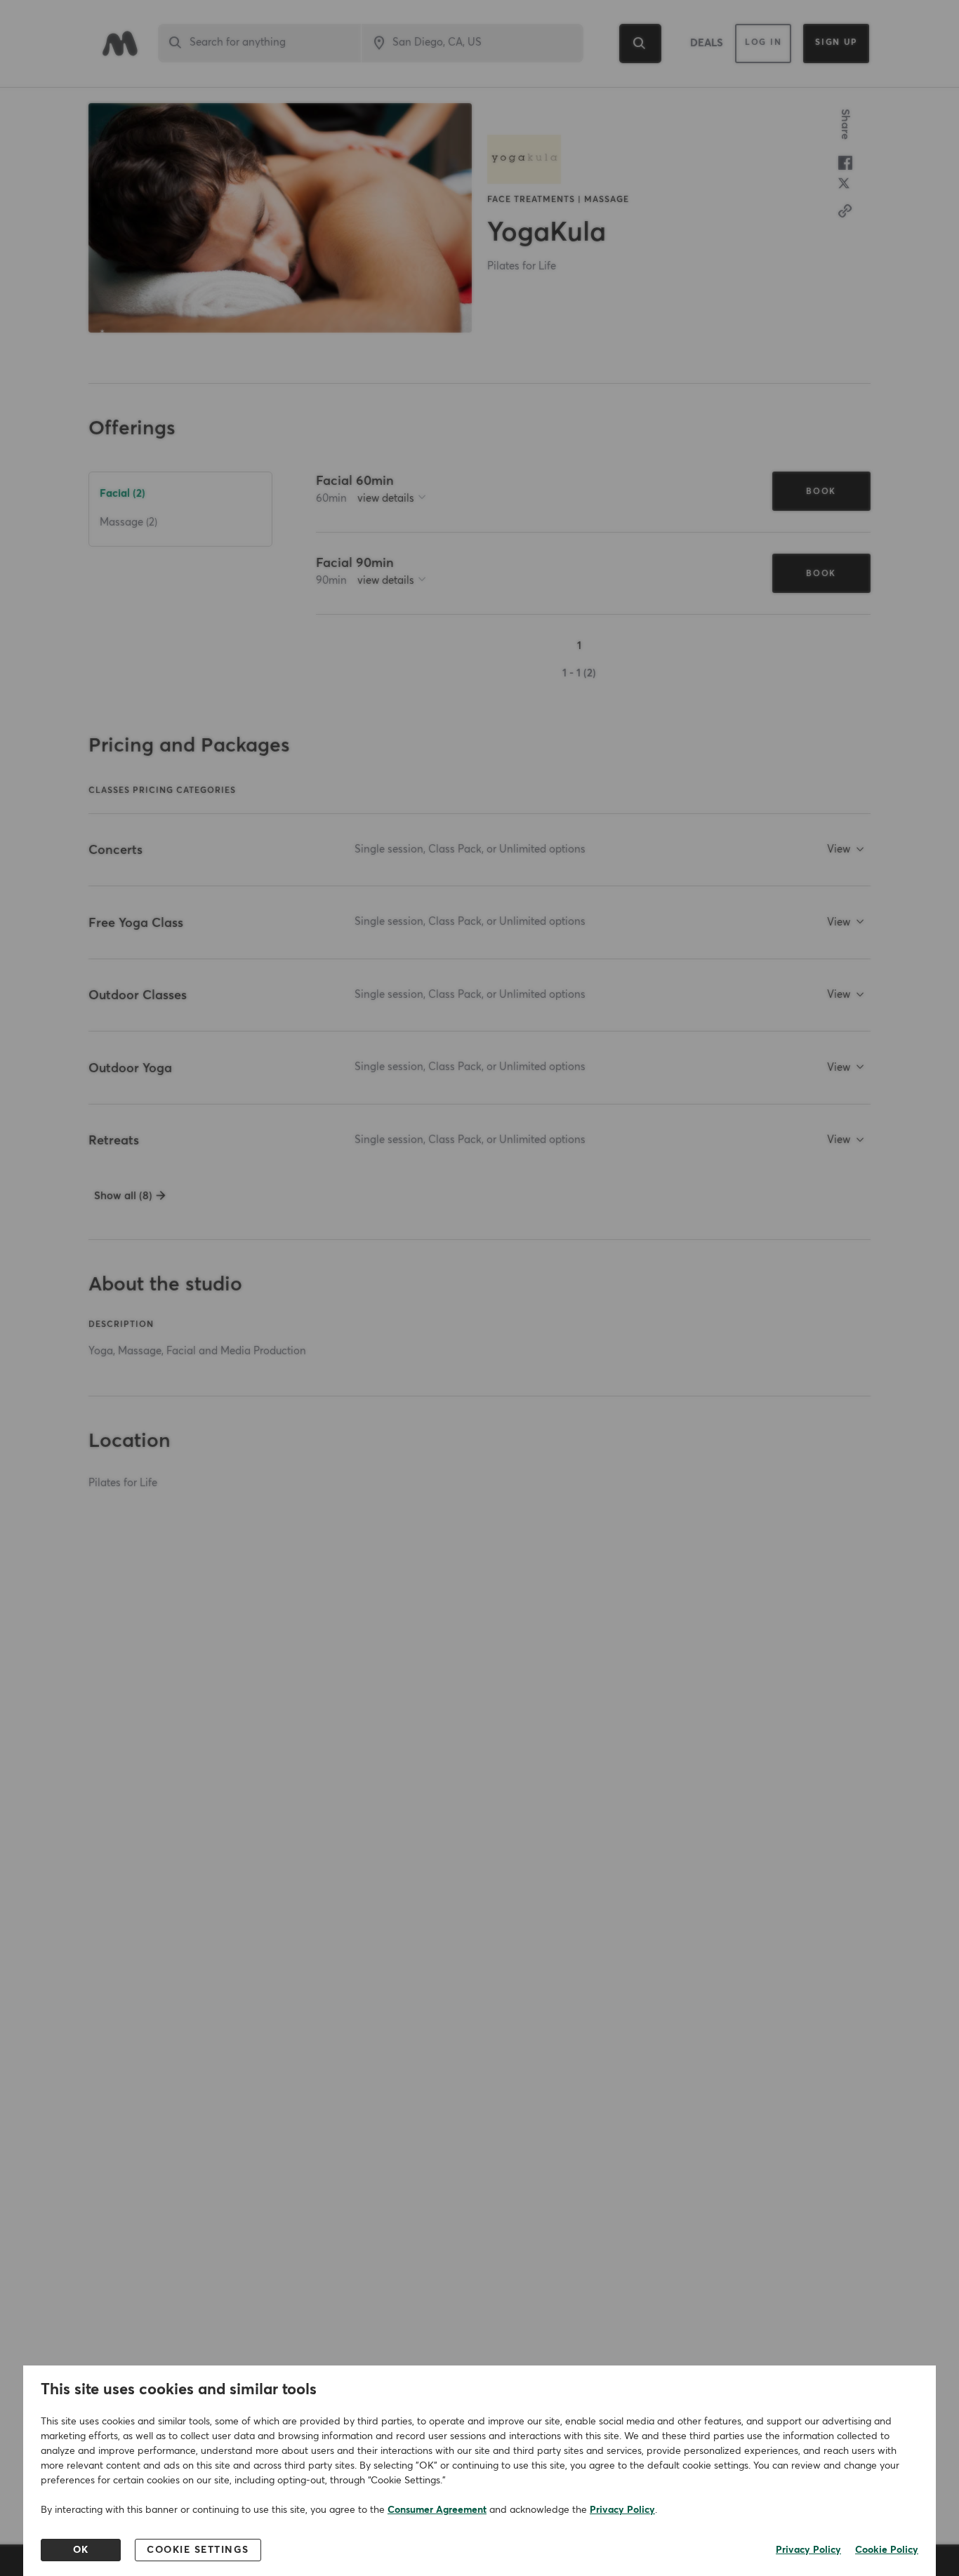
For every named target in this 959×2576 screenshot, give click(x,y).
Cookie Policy (887, 2550)
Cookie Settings (198, 2550)
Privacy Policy (622, 2510)
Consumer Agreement (437, 2510)
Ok (81, 2550)
